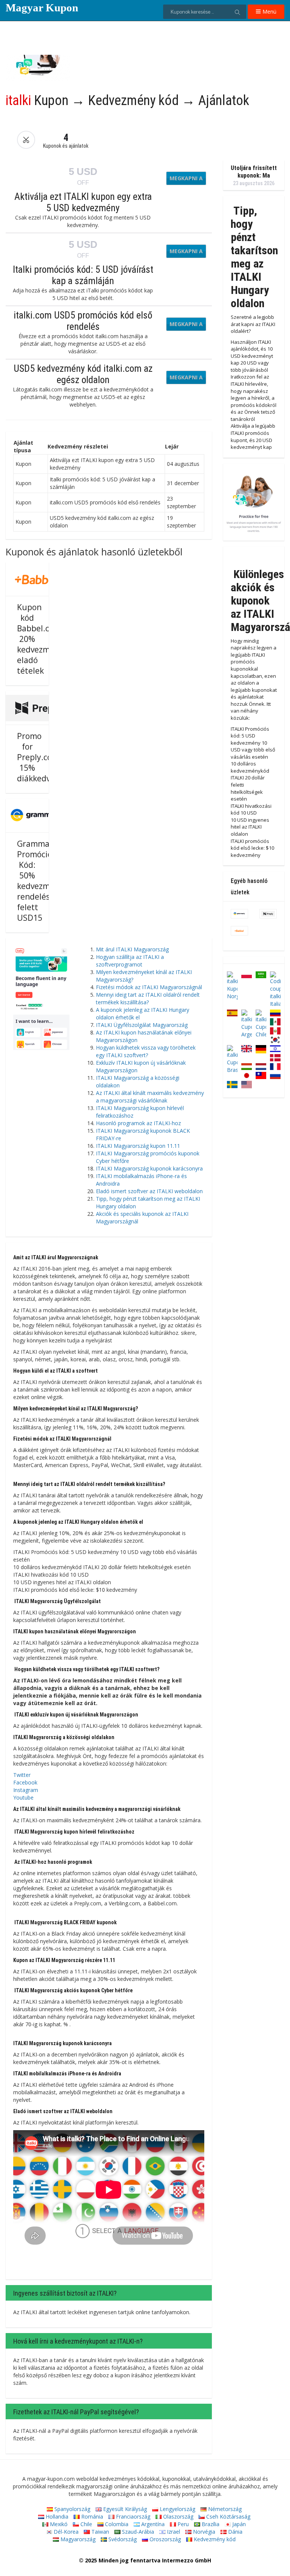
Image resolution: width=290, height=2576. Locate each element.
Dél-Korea (65, 2532)
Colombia (116, 2524)
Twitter (22, 1775)
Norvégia (203, 2532)
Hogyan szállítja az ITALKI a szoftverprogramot (130, 961)
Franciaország (132, 2516)
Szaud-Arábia (137, 2532)
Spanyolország (72, 2509)
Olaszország (177, 2516)
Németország (224, 2509)
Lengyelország (177, 2509)
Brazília (210, 2524)
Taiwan (99, 2532)
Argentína (152, 2524)
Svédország (122, 2539)
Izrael (173, 2532)
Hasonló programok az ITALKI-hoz (138, 1123)
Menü (269, 12)
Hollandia (56, 2516)
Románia (91, 2516)
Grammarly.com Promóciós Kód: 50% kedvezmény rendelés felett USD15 (47, 881)
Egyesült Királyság (124, 2509)
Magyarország (77, 2539)
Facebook (25, 1782)
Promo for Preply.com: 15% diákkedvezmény (48, 757)
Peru (182, 2524)
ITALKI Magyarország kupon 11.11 (138, 1146)
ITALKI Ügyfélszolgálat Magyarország (142, 1025)
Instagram (26, 1790)
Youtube (23, 1797)
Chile (86, 2524)
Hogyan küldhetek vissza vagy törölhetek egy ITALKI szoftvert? (146, 1051)
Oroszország (164, 2539)
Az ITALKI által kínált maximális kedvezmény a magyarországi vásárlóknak (150, 1097)
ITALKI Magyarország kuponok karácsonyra (149, 1168)
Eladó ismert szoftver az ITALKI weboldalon (149, 1191)
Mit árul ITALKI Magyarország (132, 949)
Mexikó (58, 2524)
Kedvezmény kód (214, 2539)
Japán (238, 2524)
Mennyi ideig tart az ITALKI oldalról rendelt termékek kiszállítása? (148, 998)
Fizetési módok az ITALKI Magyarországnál (149, 987)
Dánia (234, 2532)
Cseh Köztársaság (228, 2516)
